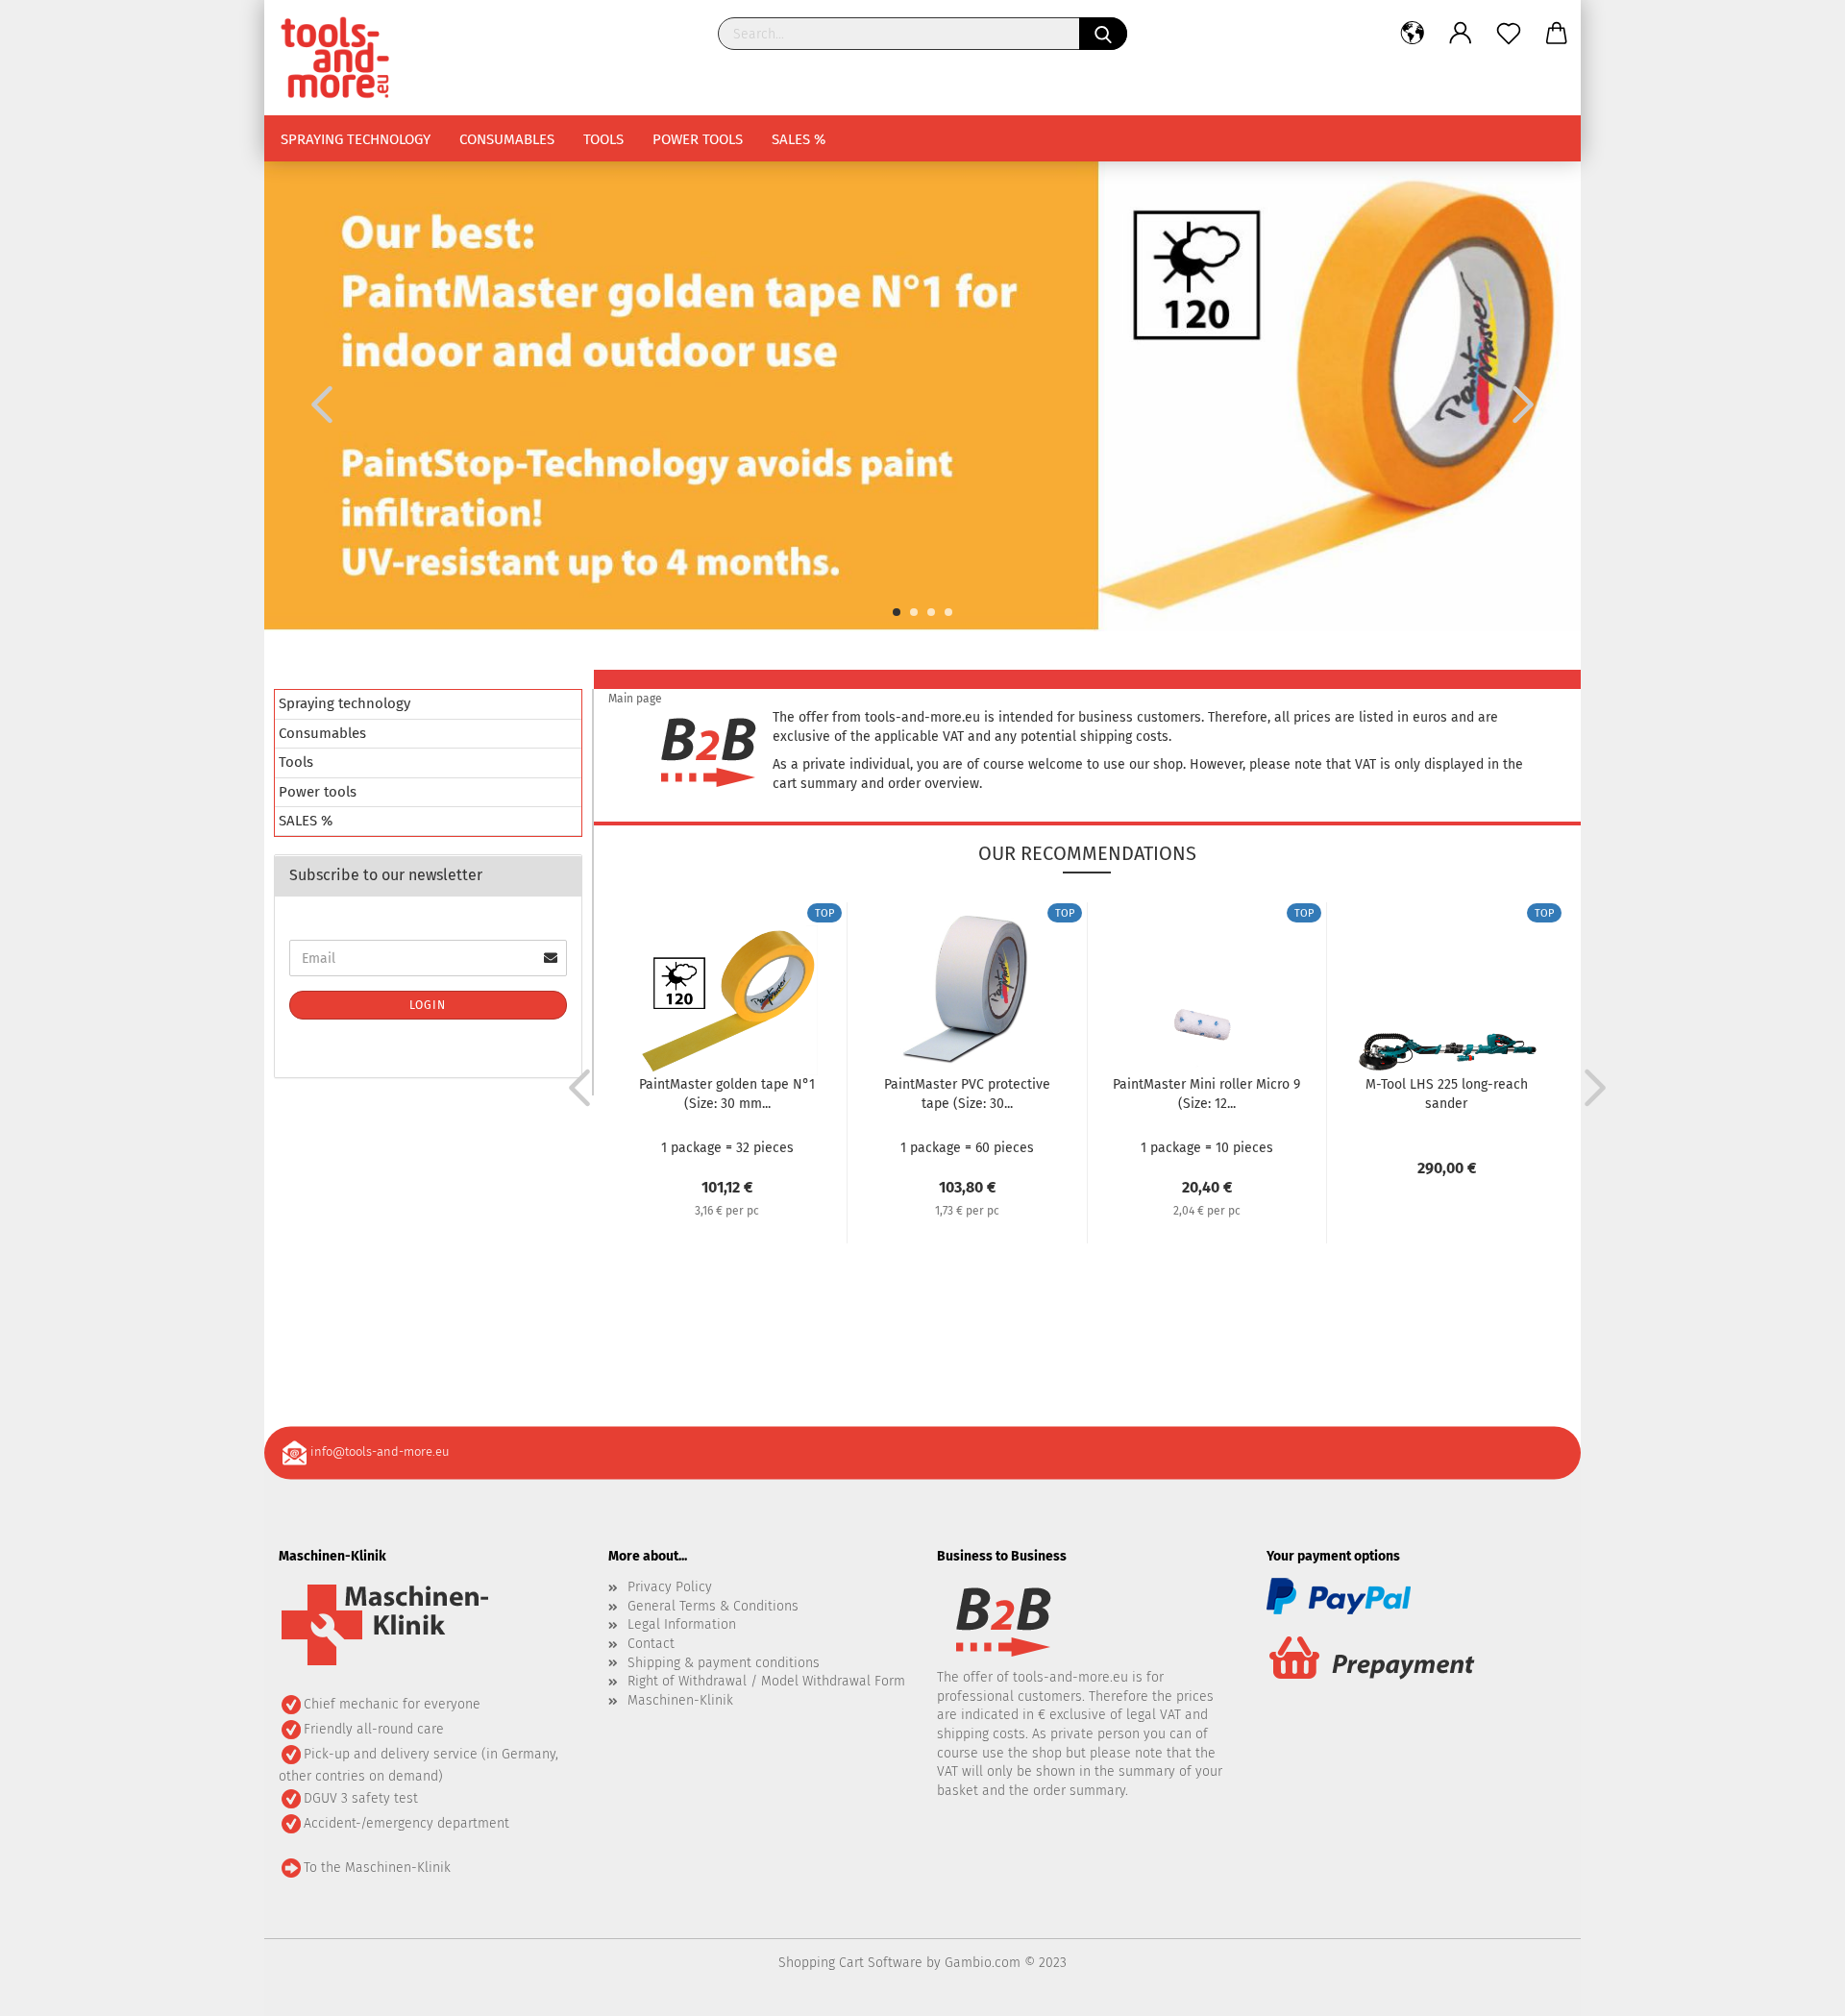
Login (428, 1005)
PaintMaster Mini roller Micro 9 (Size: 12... (1206, 1094)
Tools (603, 139)
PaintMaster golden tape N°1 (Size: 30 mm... (727, 1094)
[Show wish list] (1509, 34)
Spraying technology (356, 139)
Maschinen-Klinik (680, 1700)
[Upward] (1792, 1987)
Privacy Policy (670, 1587)
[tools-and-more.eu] (342, 58)
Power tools (698, 139)
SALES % (799, 139)
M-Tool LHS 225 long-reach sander (1447, 1094)
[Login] (1461, 34)
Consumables (507, 139)
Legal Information (682, 1624)
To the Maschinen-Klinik (377, 1868)
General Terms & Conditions (713, 1606)
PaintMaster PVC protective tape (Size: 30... (967, 1094)
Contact (651, 1644)
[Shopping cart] (1557, 34)
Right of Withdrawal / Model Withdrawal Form (766, 1681)
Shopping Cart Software (850, 1963)
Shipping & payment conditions (724, 1663)
